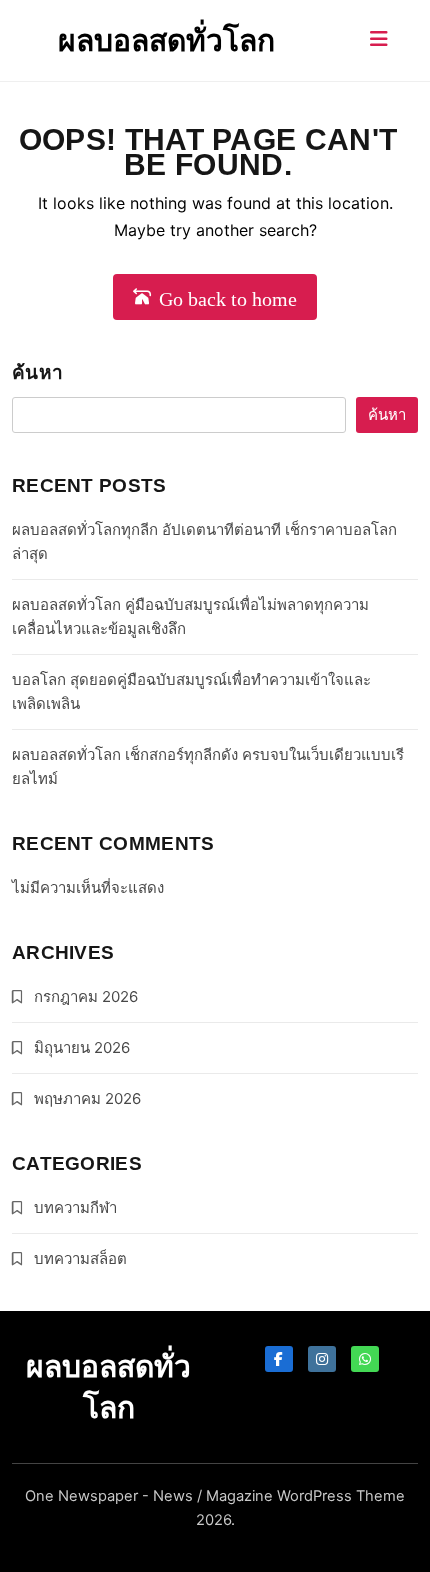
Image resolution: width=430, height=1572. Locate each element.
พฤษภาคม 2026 (87, 1098)
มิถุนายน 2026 (82, 1047)
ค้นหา (37, 372)
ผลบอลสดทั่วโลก (166, 40)
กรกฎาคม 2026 (86, 996)
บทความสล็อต (80, 1258)
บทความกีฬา (75, 1207)
